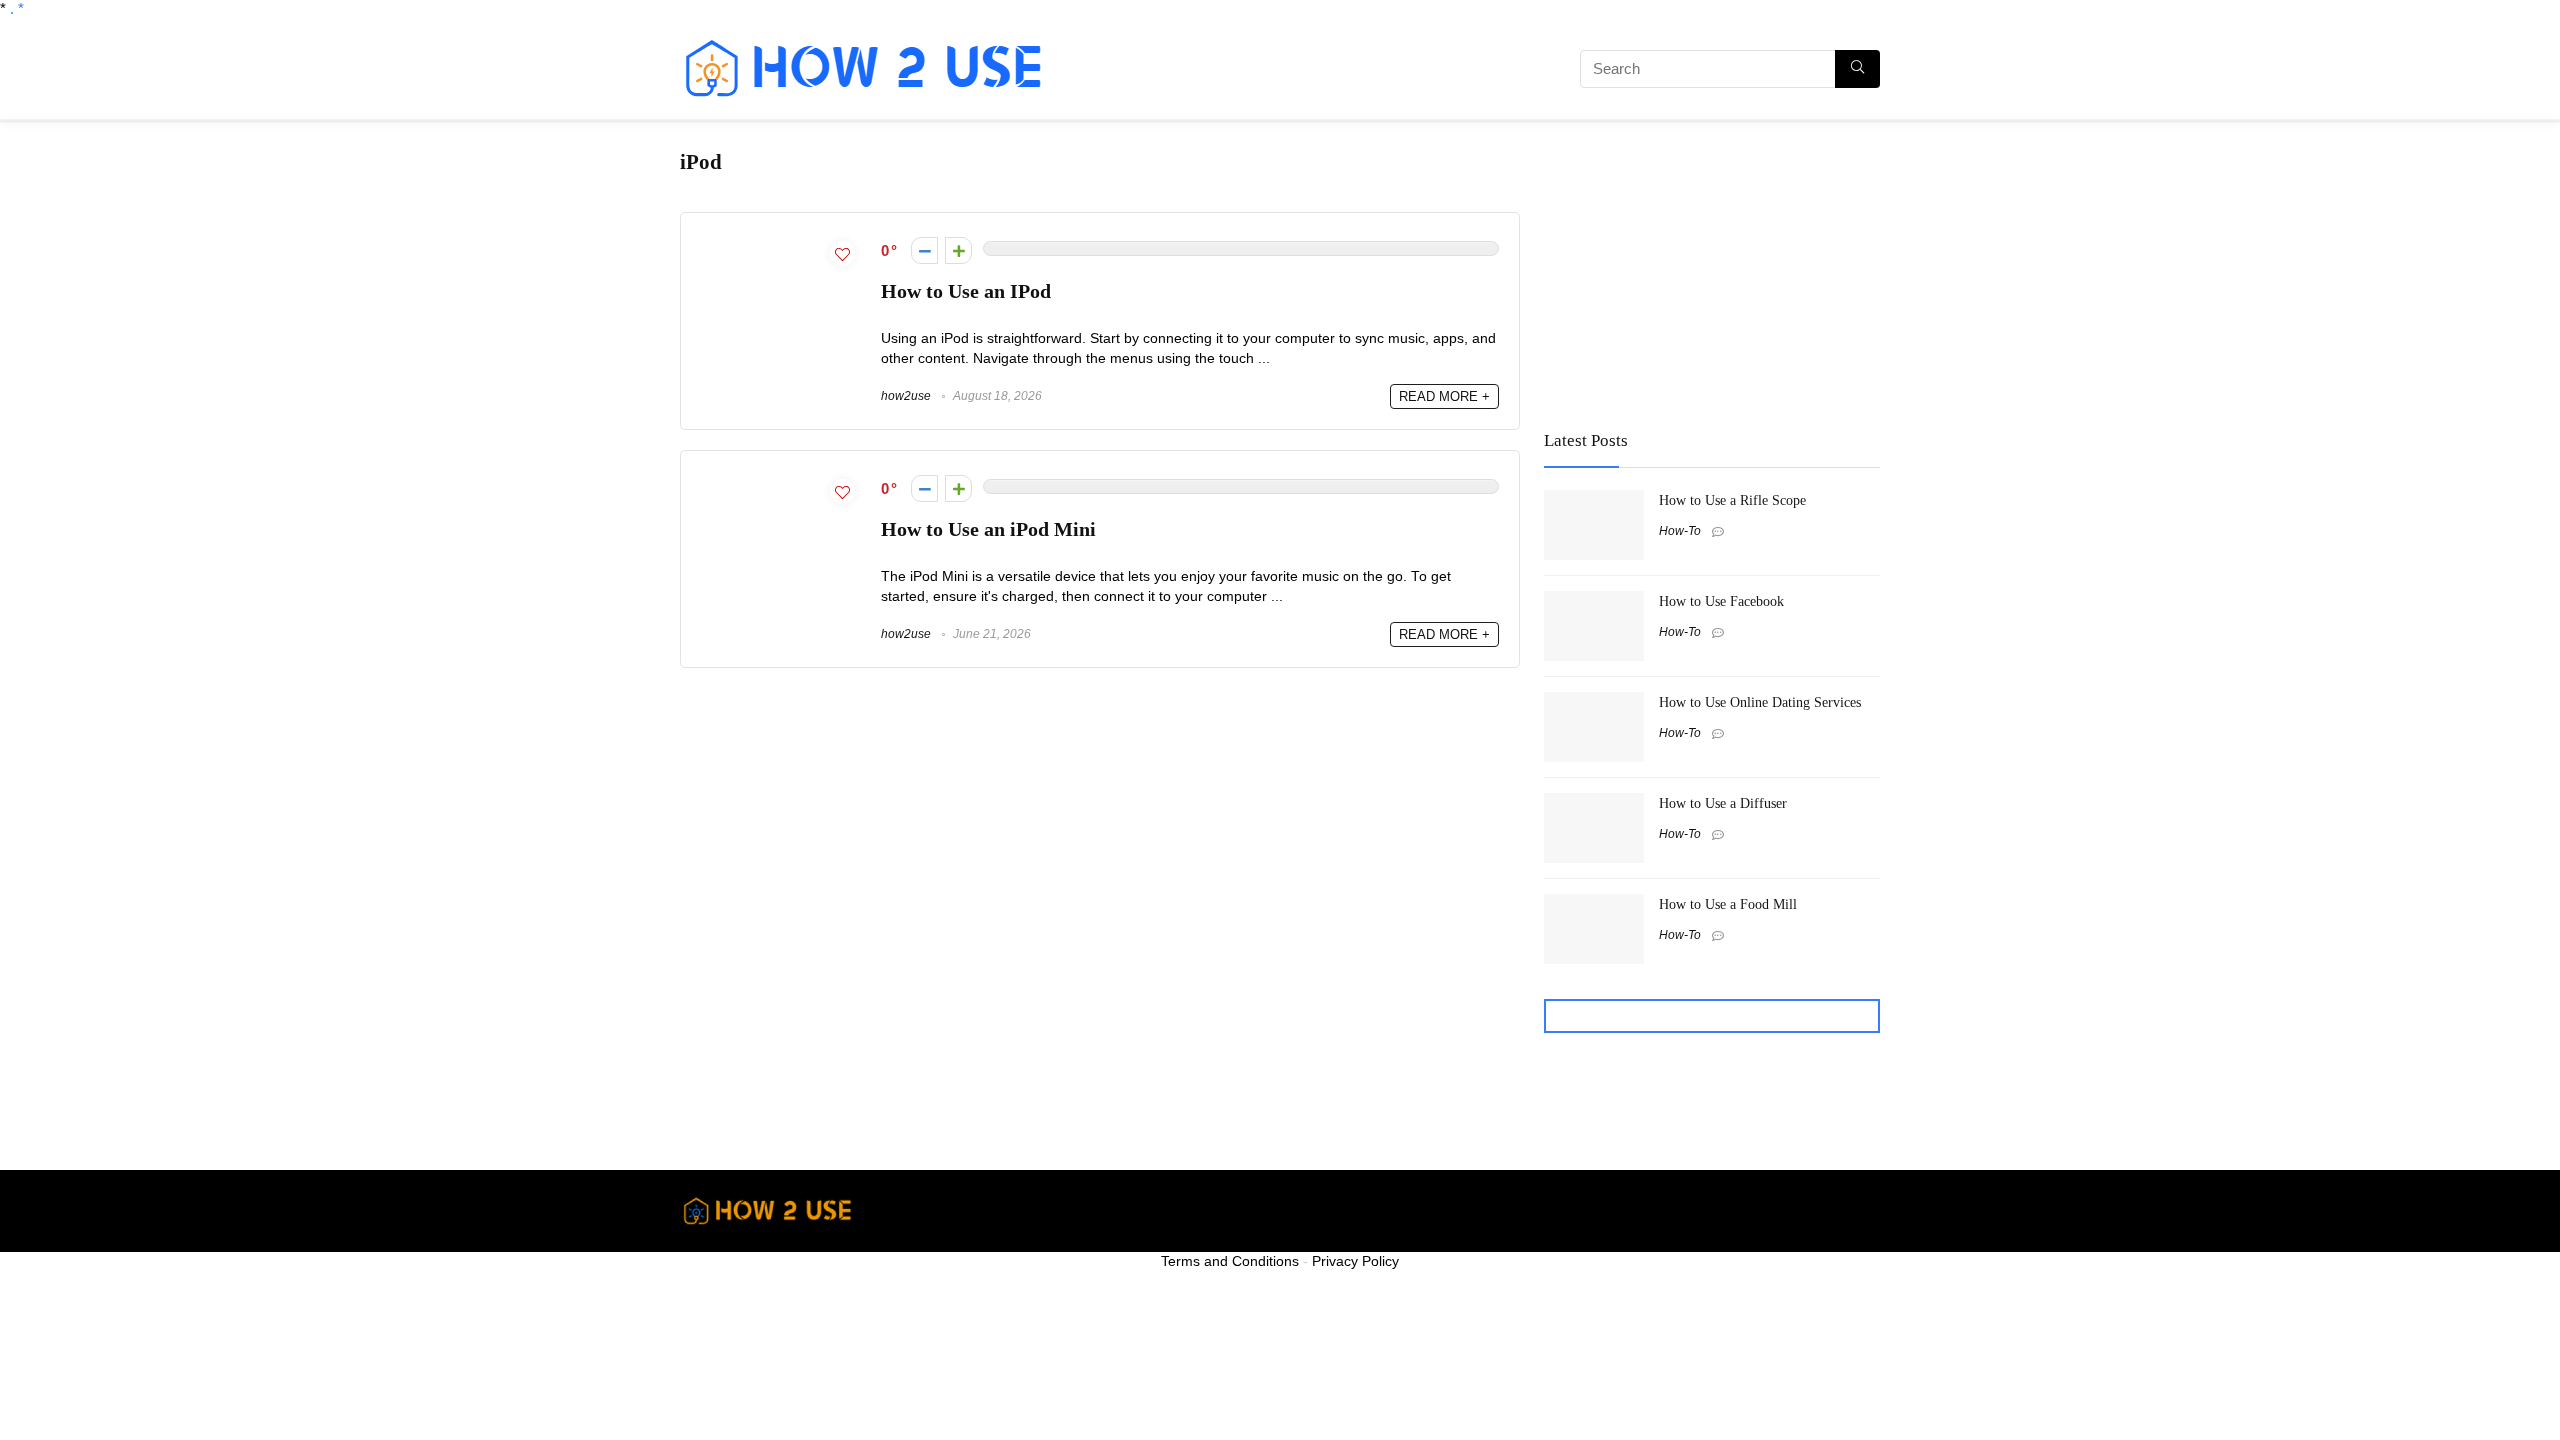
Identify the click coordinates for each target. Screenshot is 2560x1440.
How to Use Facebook (1721, 601)
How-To (1680, 531)
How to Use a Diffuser (1723, 803)
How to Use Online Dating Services (1760, 702)
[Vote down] (924, 250)
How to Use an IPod (966, 291)
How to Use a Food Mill (1728, 904)
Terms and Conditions (1230, 1261)
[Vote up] (958, 250)
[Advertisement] (1295, 72)
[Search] (1857, 69)
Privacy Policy (1355, 1261)
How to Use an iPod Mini (988, 529)
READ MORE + (1444, 396)
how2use (906, 396)
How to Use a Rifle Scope (1732, 500)
